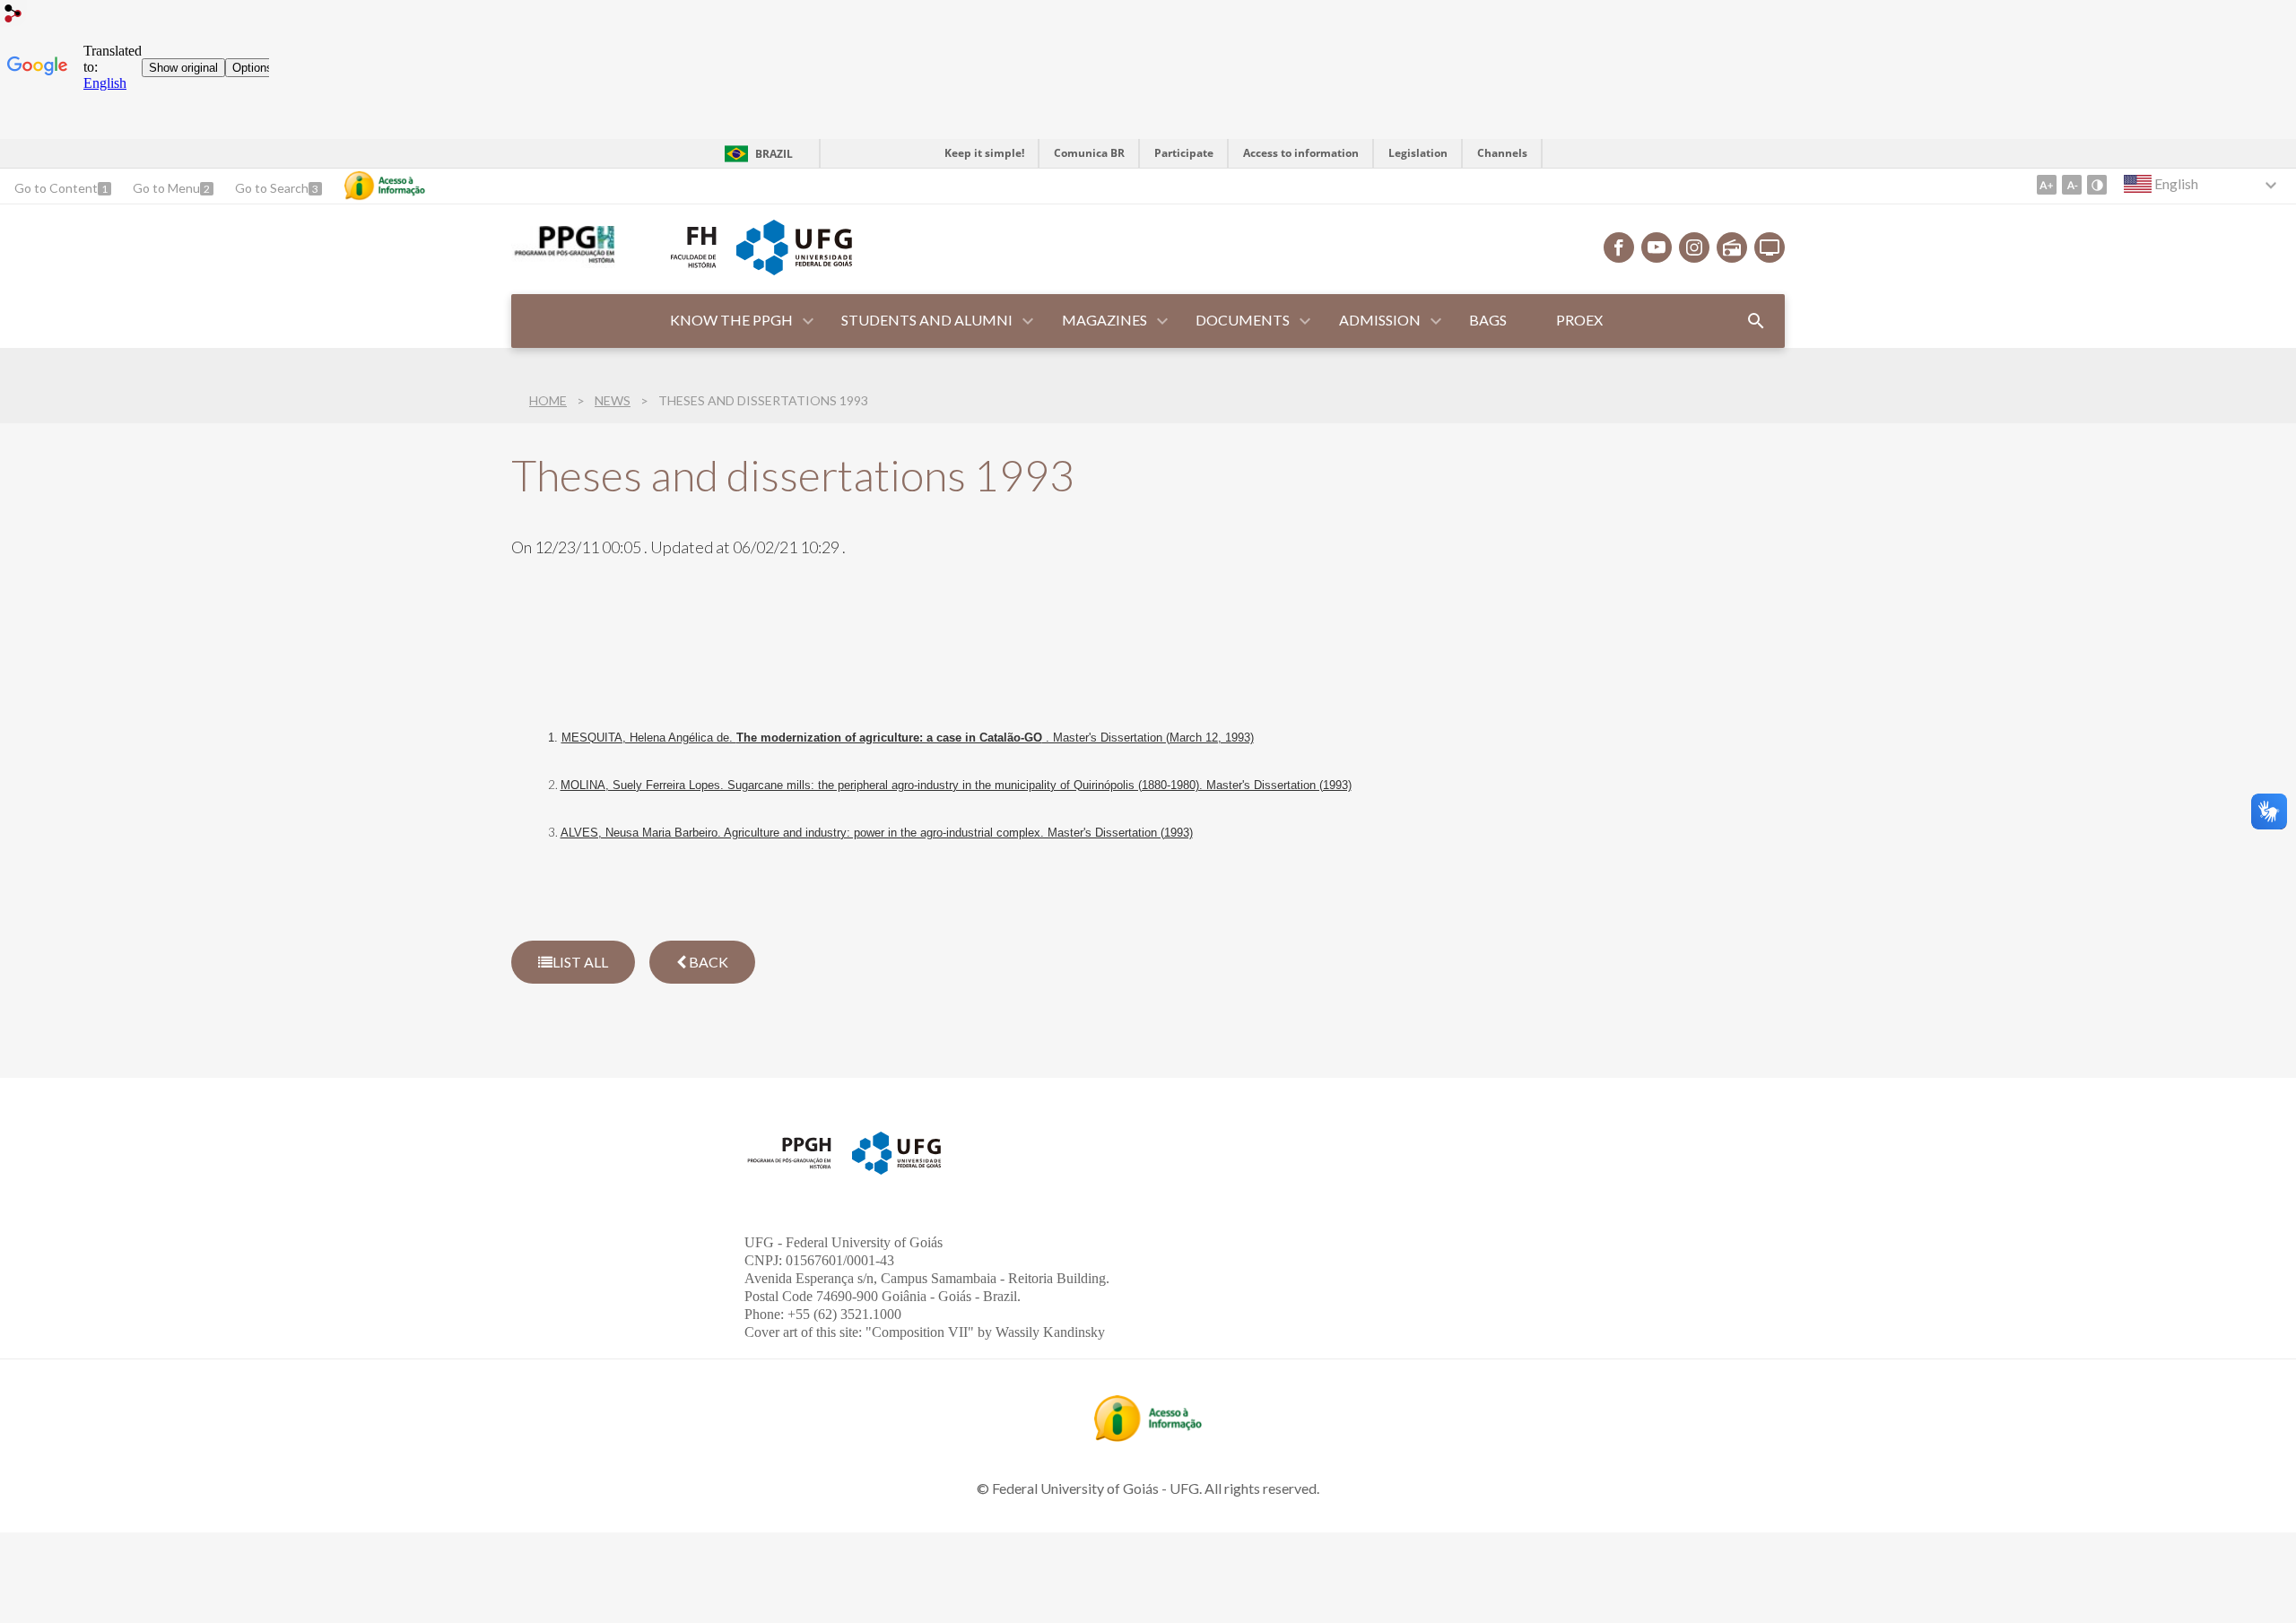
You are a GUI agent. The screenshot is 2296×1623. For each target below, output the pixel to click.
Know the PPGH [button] (731, 320)
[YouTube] (1657, 247)
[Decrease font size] (2072, 185)
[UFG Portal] (794, 269)
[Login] (13, 16)
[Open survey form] (1756, 321)
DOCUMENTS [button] (1243, 320)
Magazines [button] (1105, 320)
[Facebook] (1619, 247)
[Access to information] (385, 186)
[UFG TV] (1770, 247)
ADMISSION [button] (1380, 320)
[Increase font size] (2047, 185)
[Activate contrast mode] (2097, 185)
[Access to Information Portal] (1148, 1436)
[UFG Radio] (1732, 247)
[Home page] (789, 1167)
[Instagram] (1694, 247)
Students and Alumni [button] (927, 320)
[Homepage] (563, 262)
